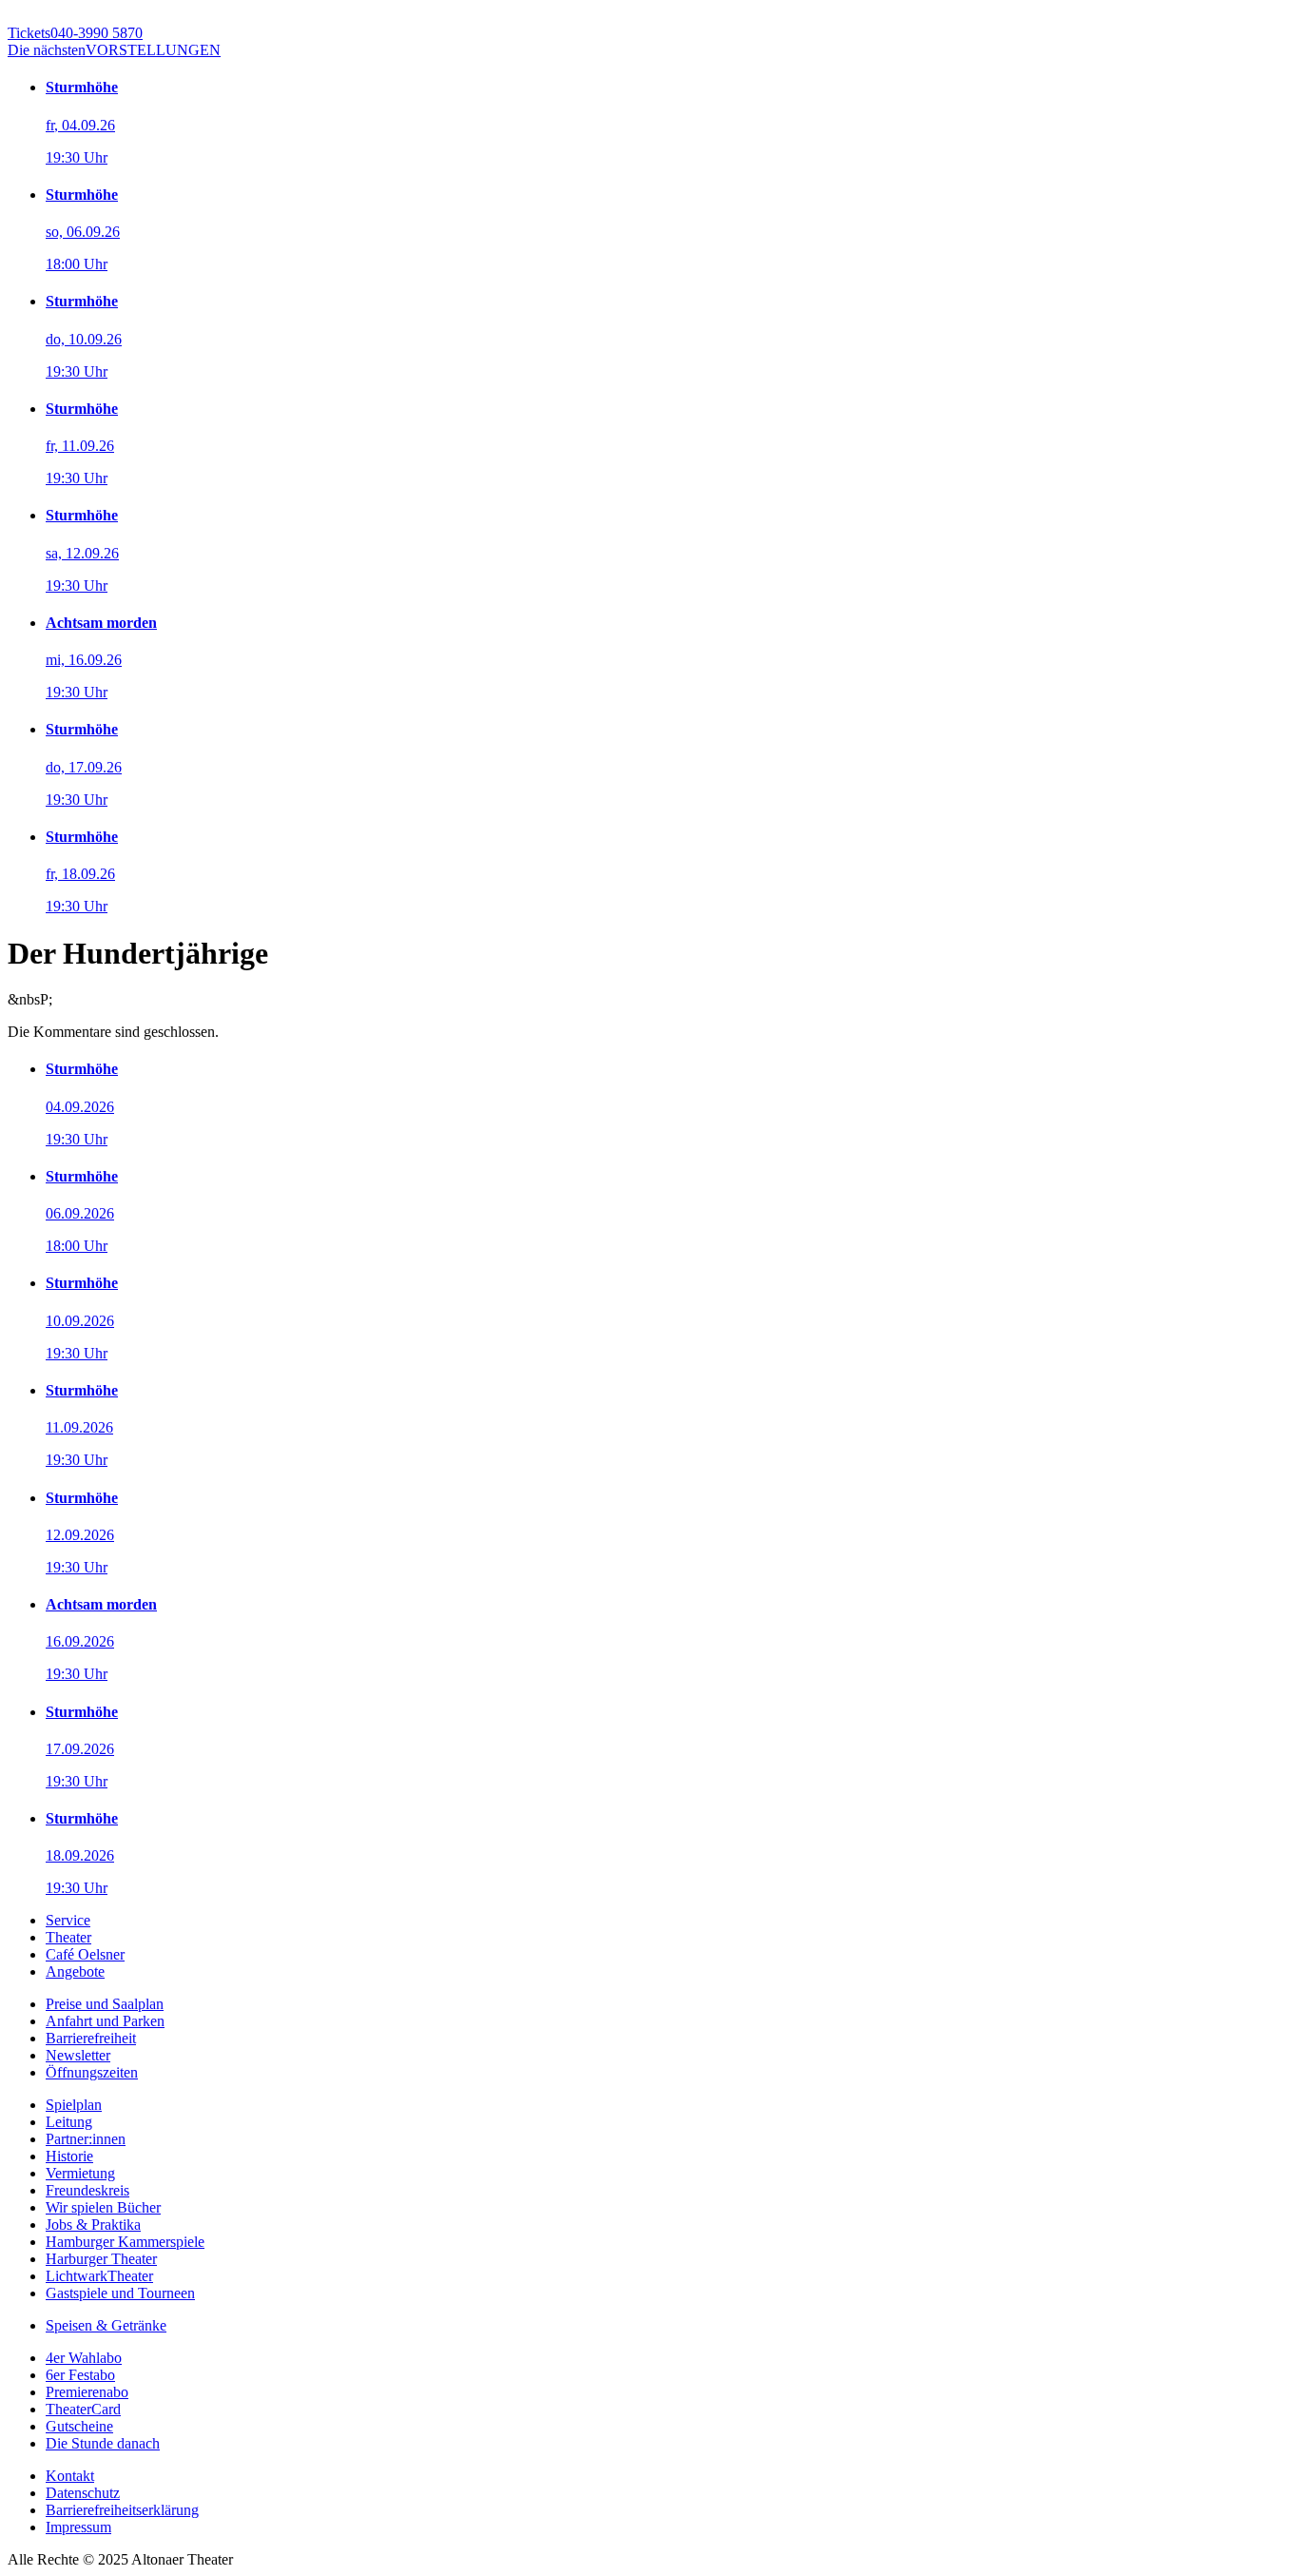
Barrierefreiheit (91, 2038)
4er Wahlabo (84, 2358)
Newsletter (78, 2055)
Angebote (75, 1971)
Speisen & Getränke (106, 2325)
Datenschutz (83, 2493)
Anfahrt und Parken (105, 2021)
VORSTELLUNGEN (114, 50)
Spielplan (74, 2105)
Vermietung (80, 2173)
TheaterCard (83, 2409)
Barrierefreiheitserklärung (122, 2510)
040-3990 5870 (75, 33)
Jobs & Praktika (93, 2225)
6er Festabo (80, 2375)
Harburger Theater (101, 2259)
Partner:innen (86, 2139)
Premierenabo (87, 2392)
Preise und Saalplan (105, 2004)
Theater (68, 1937)
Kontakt (70, 2476)
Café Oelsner (85, 1954)
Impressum (78, 2527)
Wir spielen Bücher (103, 2207)
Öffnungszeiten (92, 2072)
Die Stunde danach (103, 2443)
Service (68, 1920)
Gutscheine (79, 2426)
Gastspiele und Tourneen (120, 2293)
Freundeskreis (87, 2190)
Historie (69, 2156)
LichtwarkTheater (99, 2276)
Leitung (69, 2122)
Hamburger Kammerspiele (125, 2242)
